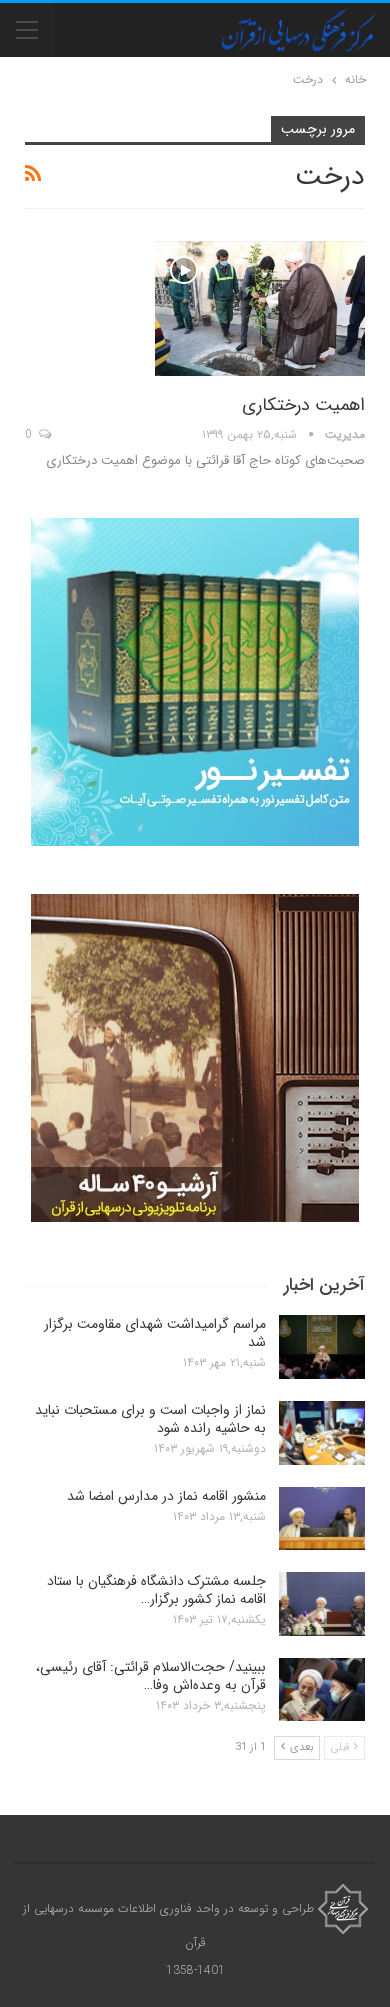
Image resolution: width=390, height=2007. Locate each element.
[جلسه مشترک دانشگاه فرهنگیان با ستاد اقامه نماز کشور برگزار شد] (322, 1604)
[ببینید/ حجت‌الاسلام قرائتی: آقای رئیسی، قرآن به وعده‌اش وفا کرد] (322, 1690)
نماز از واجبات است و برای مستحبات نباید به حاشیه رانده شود (150, 1419)
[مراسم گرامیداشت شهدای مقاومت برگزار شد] (322, 1347)
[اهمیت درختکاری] (260, 308)
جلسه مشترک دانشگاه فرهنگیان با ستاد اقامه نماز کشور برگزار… (156, 1590)
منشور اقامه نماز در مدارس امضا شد (166, 1496)
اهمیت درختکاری (303, 405)
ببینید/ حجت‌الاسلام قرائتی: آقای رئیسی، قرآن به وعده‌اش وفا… (151, 1676)
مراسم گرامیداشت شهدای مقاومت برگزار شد (155, 1333)
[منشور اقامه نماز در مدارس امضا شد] (322, 1519)
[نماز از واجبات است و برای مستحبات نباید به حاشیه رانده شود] (322, 1433)
